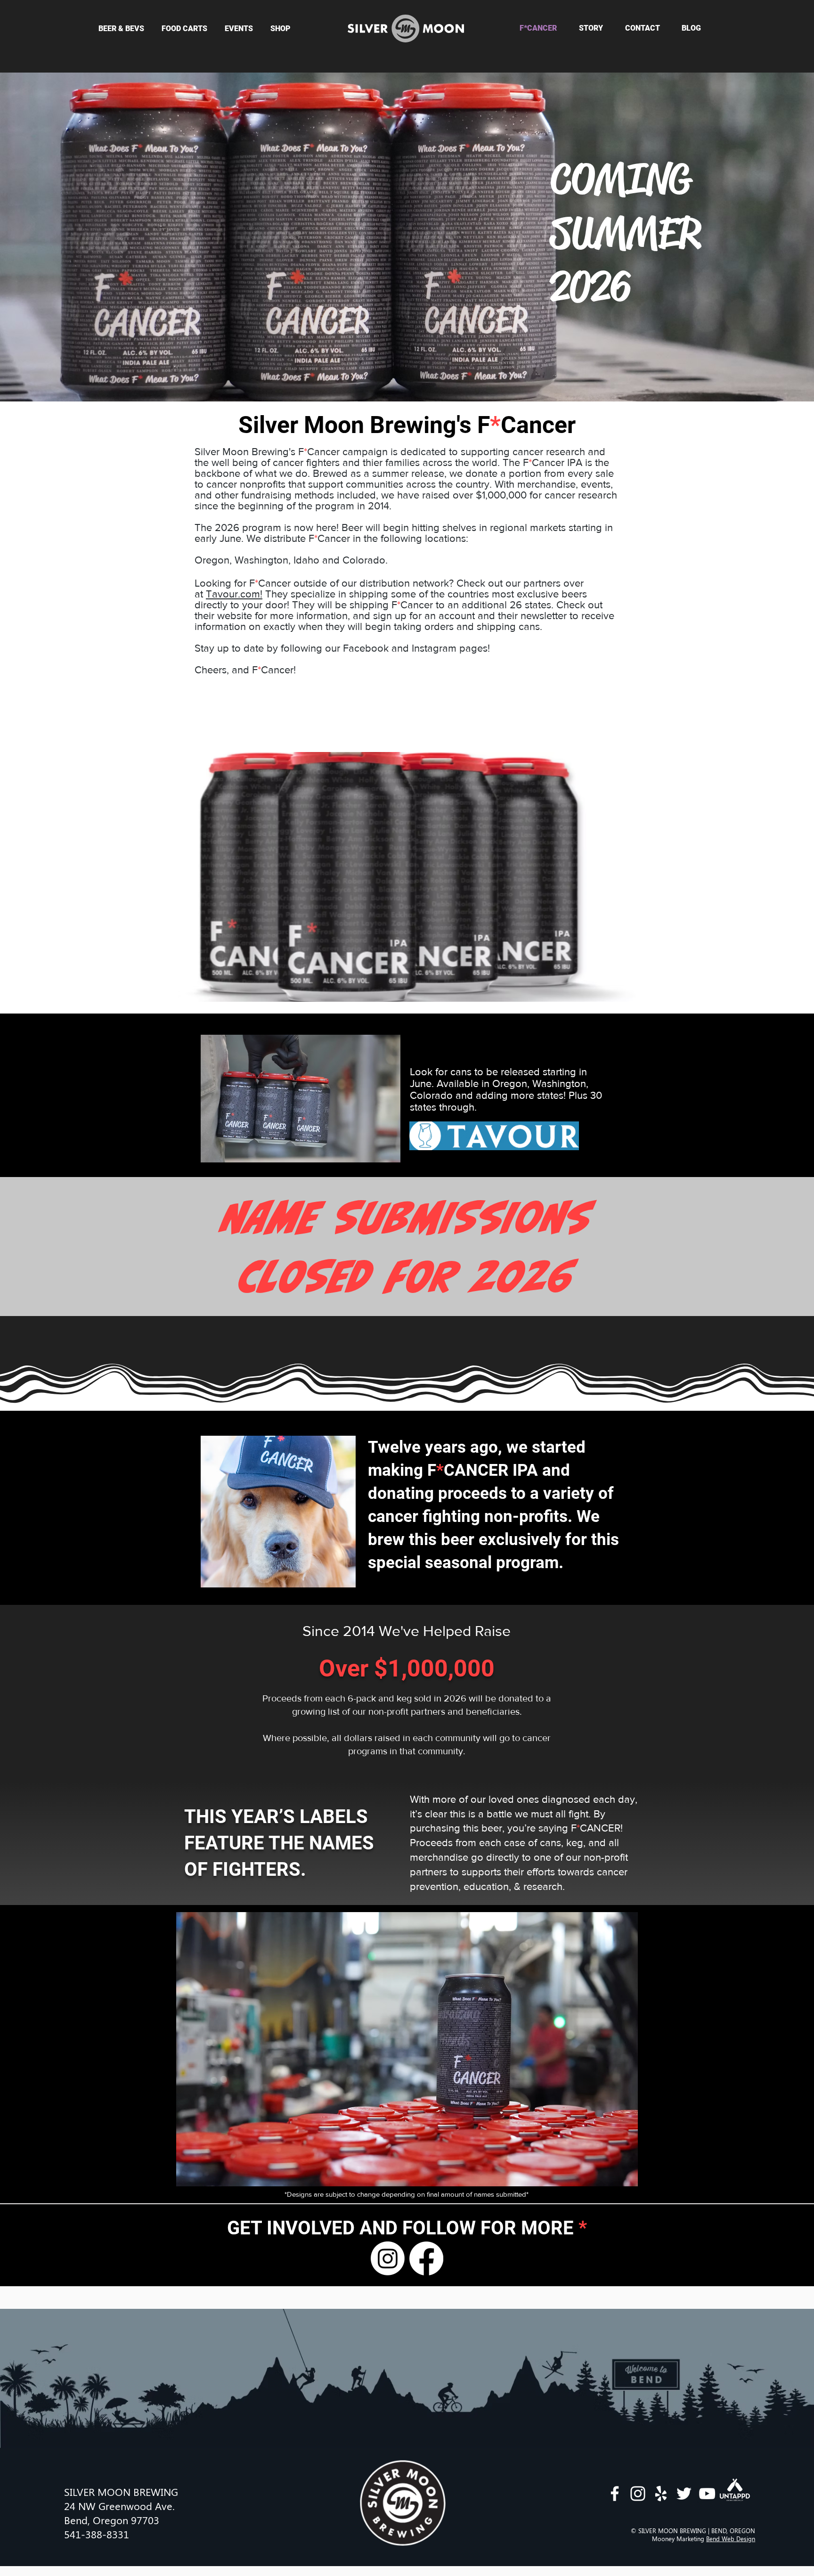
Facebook (366, 648)
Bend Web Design (731, 2539)
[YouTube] (707, 2494)
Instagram (434, 648)
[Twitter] (684, 2494)
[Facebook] (426, 2258)
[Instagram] (388, 2258)
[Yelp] (661, 2494)
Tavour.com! (234, 594)
